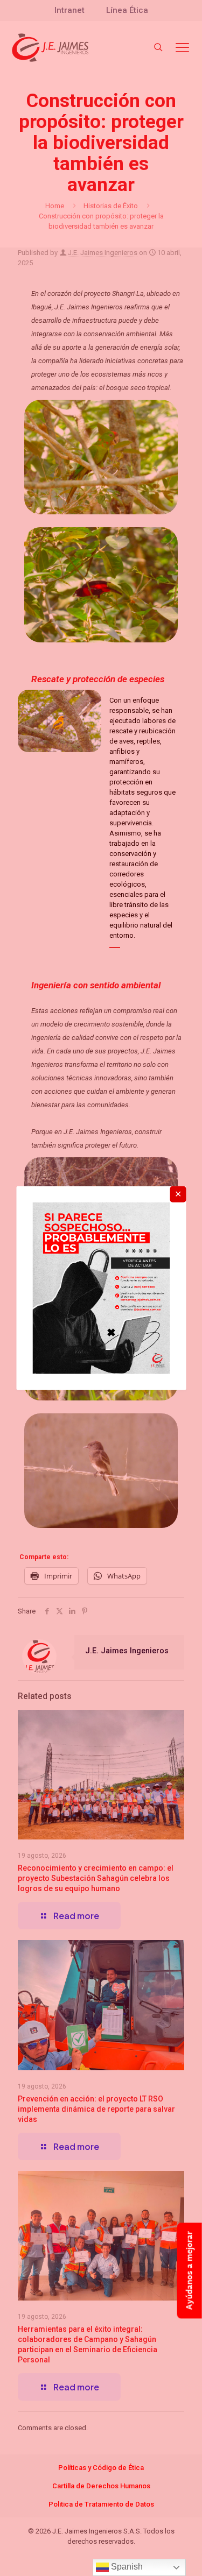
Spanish (126, 2567)
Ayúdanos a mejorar (189, 2270)
